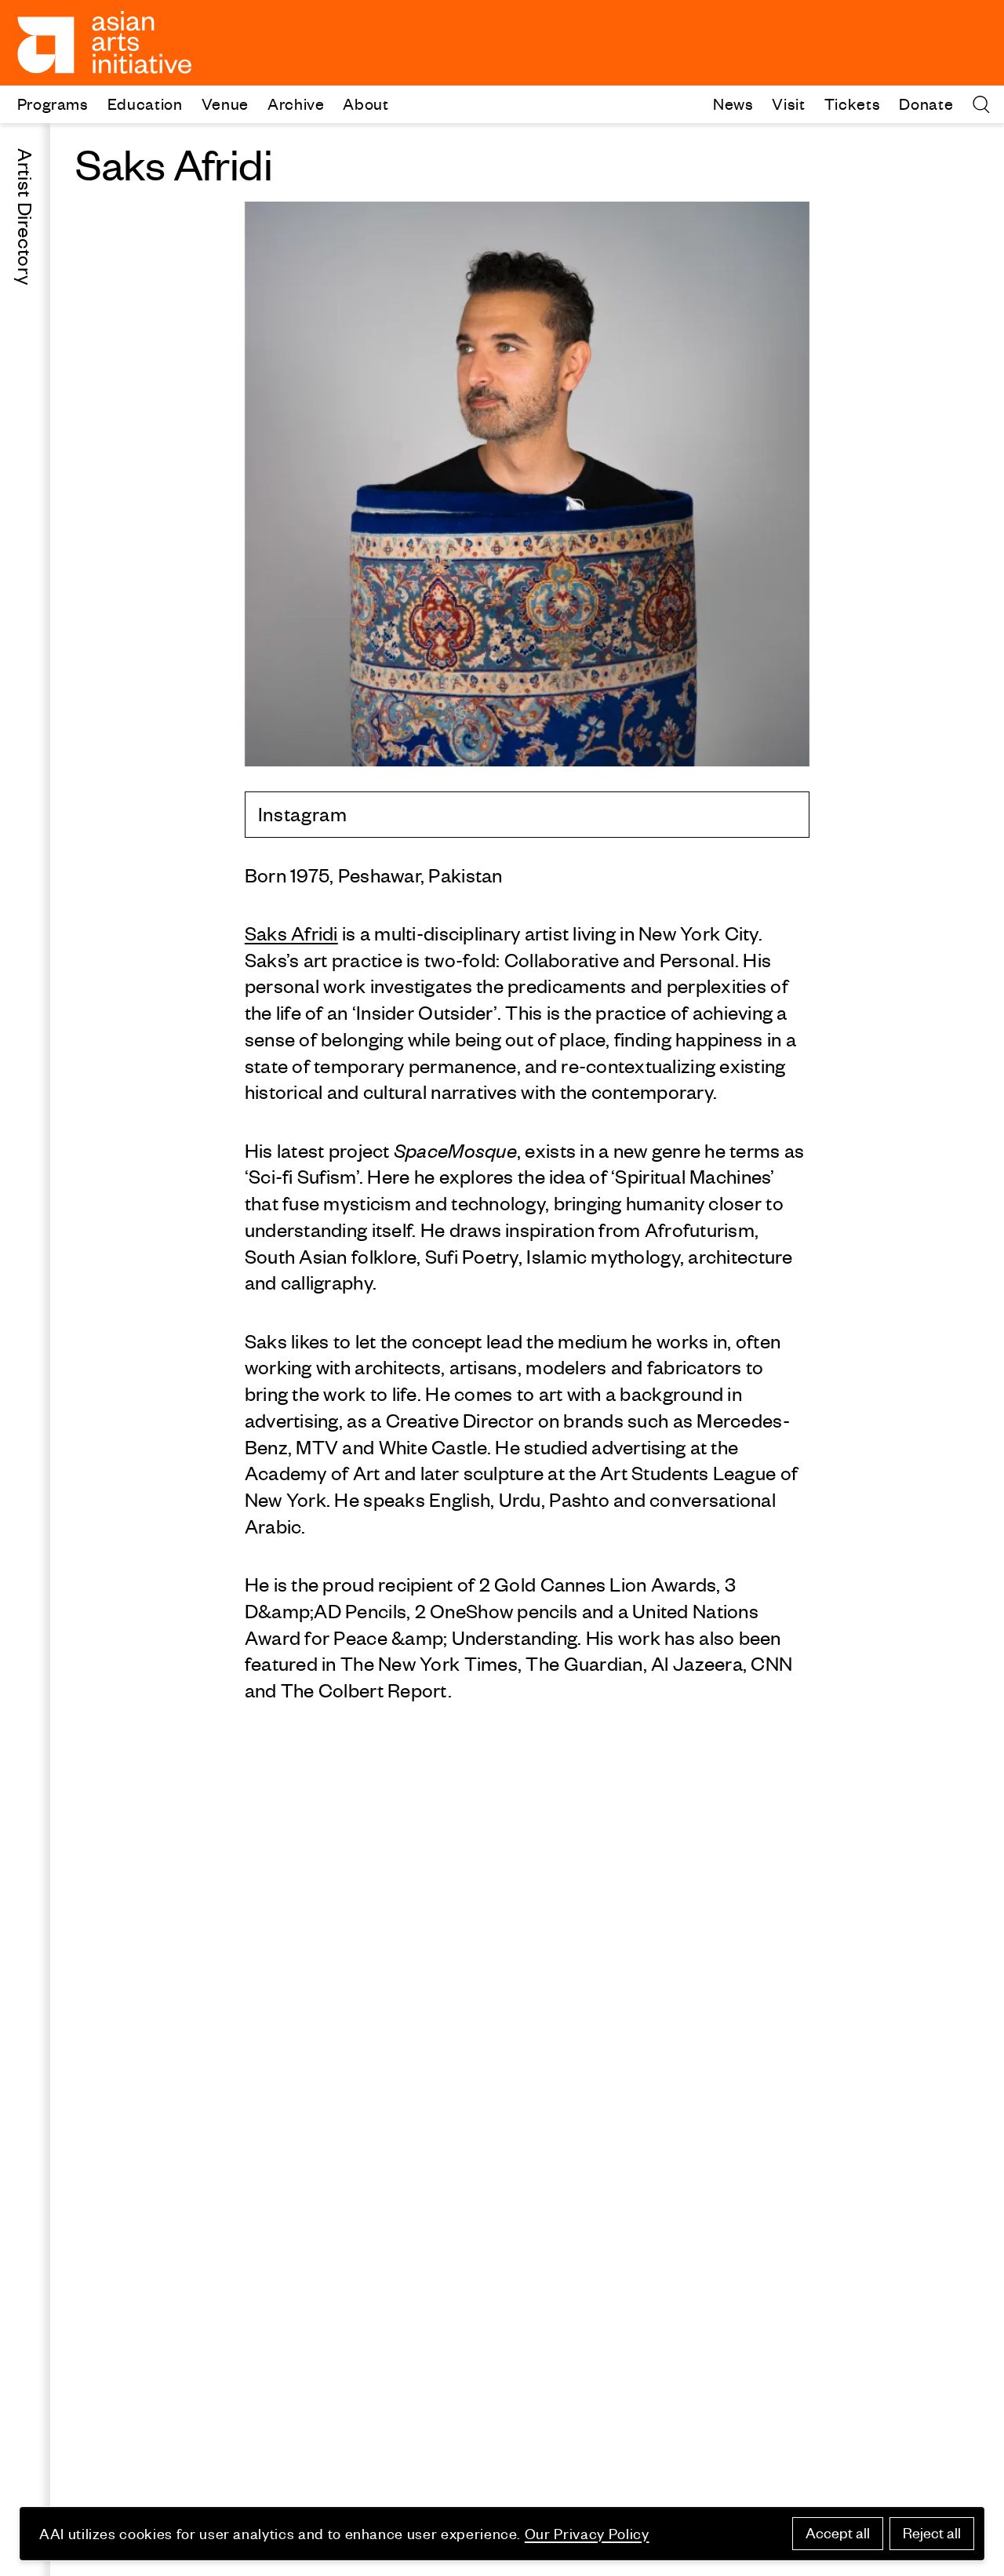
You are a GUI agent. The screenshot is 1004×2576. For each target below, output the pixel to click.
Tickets (853, 103)
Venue (225, 103)
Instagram (303, 814)
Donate (926, 103)
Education (145, 103)
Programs (53, 103)
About (366, 103)
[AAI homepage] (105, 42)
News (733, 103)
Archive (296, 103)
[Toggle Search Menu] (981, 104)
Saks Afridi (291, 933)
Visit (788, 103)
